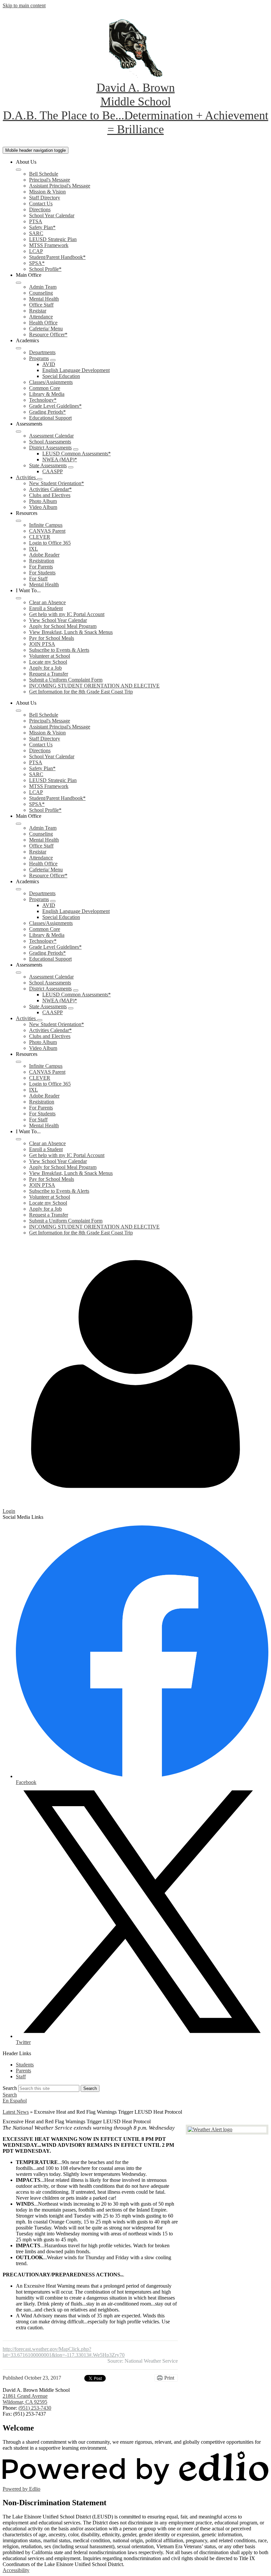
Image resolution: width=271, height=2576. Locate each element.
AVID (49, 364)
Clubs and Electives (50, 495)
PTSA (36, 221)
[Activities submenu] (40, 479)
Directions (40, 209)
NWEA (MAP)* (60, 459)
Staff (21, 2077)
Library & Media (47, 394)
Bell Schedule (44, 174)
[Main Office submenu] (19, 283)
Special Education (61, 376)
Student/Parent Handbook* (57, 257)
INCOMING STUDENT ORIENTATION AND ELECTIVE (94, 686)
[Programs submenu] (53, 360)
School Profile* (45, 269)
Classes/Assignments (51, 382)
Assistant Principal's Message (60, 186)
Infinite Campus (46, 525)
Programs (39, 358)
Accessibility (16, 2570)
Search (10, 2088)
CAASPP (53, 471)
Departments (42, 352)
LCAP (36, 251)
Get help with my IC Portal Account (67, 614)
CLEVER (40, 537)
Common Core (45, 388)
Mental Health (44, 299)
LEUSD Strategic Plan (53, 239)
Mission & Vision (47, 192)
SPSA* (37, 263)
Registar (38, 311)
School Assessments (50, 442)
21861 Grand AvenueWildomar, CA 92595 (25, 2399)
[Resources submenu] (19, 521)
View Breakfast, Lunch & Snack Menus (71, 632)
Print (169, 2378)
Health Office (43, 323)
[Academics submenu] (19, 348)
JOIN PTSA (42, 644)
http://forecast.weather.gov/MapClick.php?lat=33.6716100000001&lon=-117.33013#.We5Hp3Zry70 (64, 2352)
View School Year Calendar (58, 620)
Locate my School (48, 662)
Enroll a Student (46, 608)
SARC (36, 233)
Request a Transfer (49, 674)
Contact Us (41, 204)
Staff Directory (45, 198)
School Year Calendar (52, 215)
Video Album (43, 507)
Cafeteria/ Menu (46, 329)
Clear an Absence (47, 602)
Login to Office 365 (50, 543)
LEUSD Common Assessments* (77, 454)
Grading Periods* (47, 412)
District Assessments (50, 448)
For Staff (38, 579)
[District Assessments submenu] (76, 449)
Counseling (41, 293)
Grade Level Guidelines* (55, 406)
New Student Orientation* (57, 483)
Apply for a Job (45, 668)
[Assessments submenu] (19, 432)
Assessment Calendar (51, 436)
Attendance (41, 317)
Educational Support (50, 418)
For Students (42, 573)
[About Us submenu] (19, 170)
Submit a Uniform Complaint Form (66, 680)
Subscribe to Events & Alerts (59, 650)
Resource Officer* (48, 334)
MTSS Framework (49, 245)
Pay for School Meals (52, 638)
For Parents (41, 567)
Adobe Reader (44, 555)
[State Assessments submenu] (71, 467)
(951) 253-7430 (35, 2408)
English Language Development (76, 370)
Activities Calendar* (50, 489)
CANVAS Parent (47, 531)
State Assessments (48, 465)
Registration (42, 561)
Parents (23, 2071)
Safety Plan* (42, 227)
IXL (34, 549)
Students (25, 2065)
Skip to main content (24, 5)
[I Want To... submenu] (19, 598)
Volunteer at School (50, 656)
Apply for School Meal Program (63, 626)
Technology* (43, 400)
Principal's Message (50, 180)
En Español (15, 2101)
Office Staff (41, 305)
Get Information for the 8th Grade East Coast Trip (81, 692)
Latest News (16, 2112)
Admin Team (43, 287)
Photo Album (43, 501)
